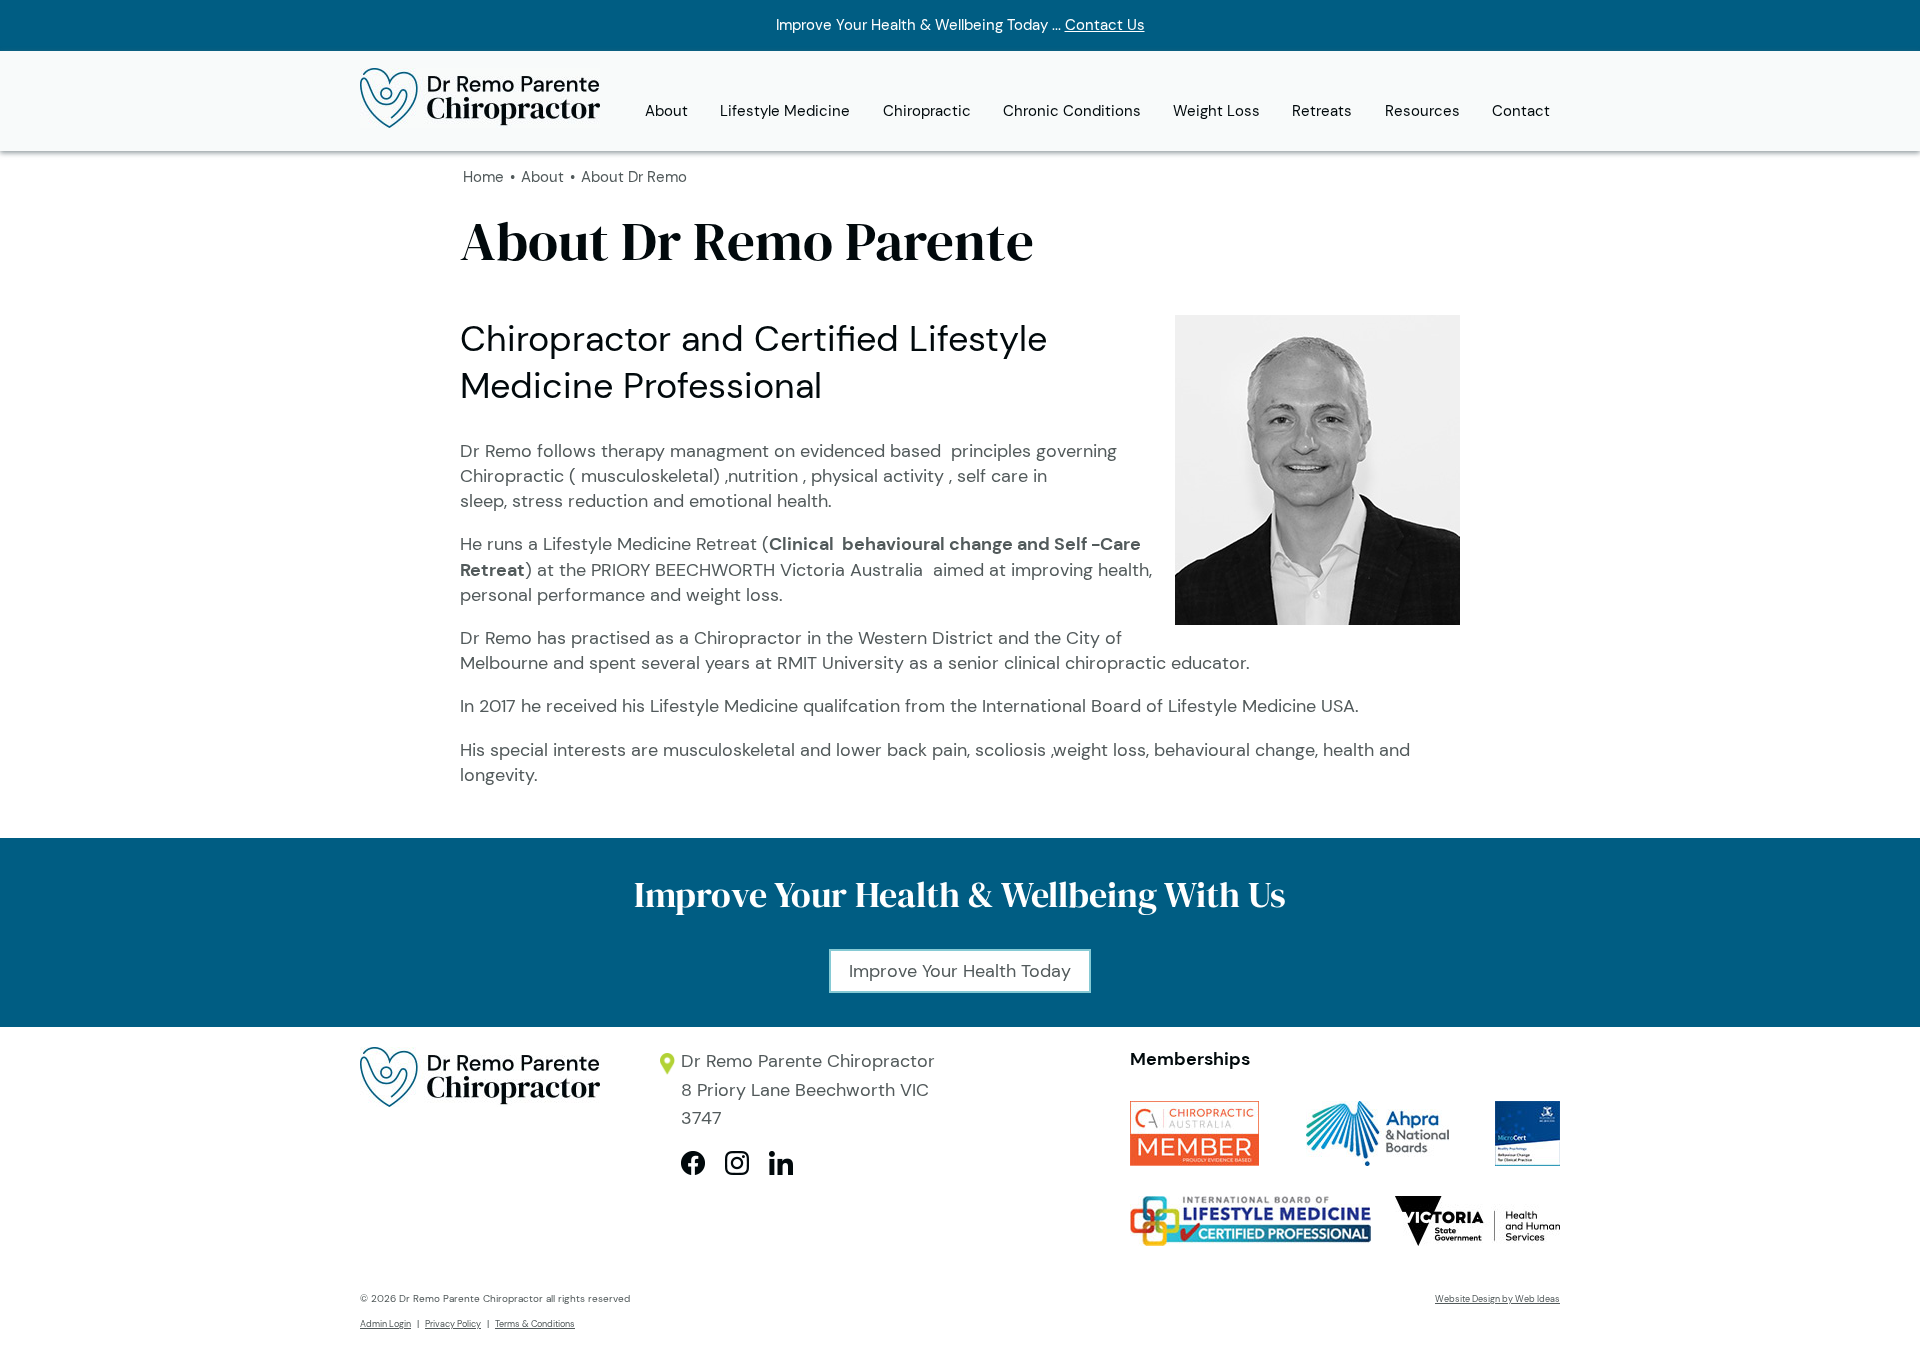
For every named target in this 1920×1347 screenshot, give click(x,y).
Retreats (1322, 111)
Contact (1521, 111)
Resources (1422, 111)
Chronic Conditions (1072, 111)
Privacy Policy (453, 1324)
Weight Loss (1216, 111)
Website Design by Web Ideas (1497, 1299)
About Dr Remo (634, 177)
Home (483, 177)
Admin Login (385, 1324)
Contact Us (1105, 25)
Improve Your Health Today (960, 971)
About (666, 111)
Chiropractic (927, 111)
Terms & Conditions (535, 1324)
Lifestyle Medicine (785, 111)
